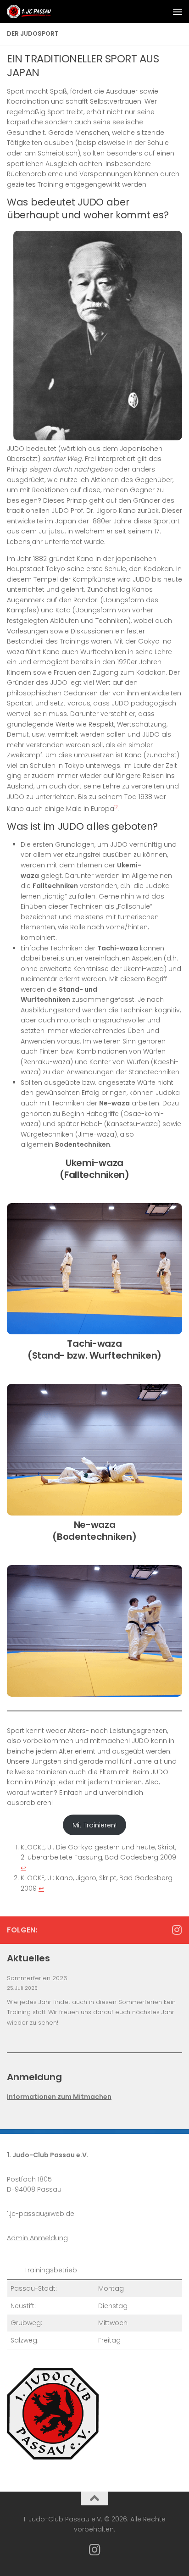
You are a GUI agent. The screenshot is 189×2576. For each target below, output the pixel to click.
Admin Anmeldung (37, 2238)
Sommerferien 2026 (37, 1978)
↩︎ (23, 1868)
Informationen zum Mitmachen (59, 2097)
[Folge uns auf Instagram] (177, 1930)
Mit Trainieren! (94, 1825)
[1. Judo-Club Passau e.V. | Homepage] (37, 11)
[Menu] (178, 11)
